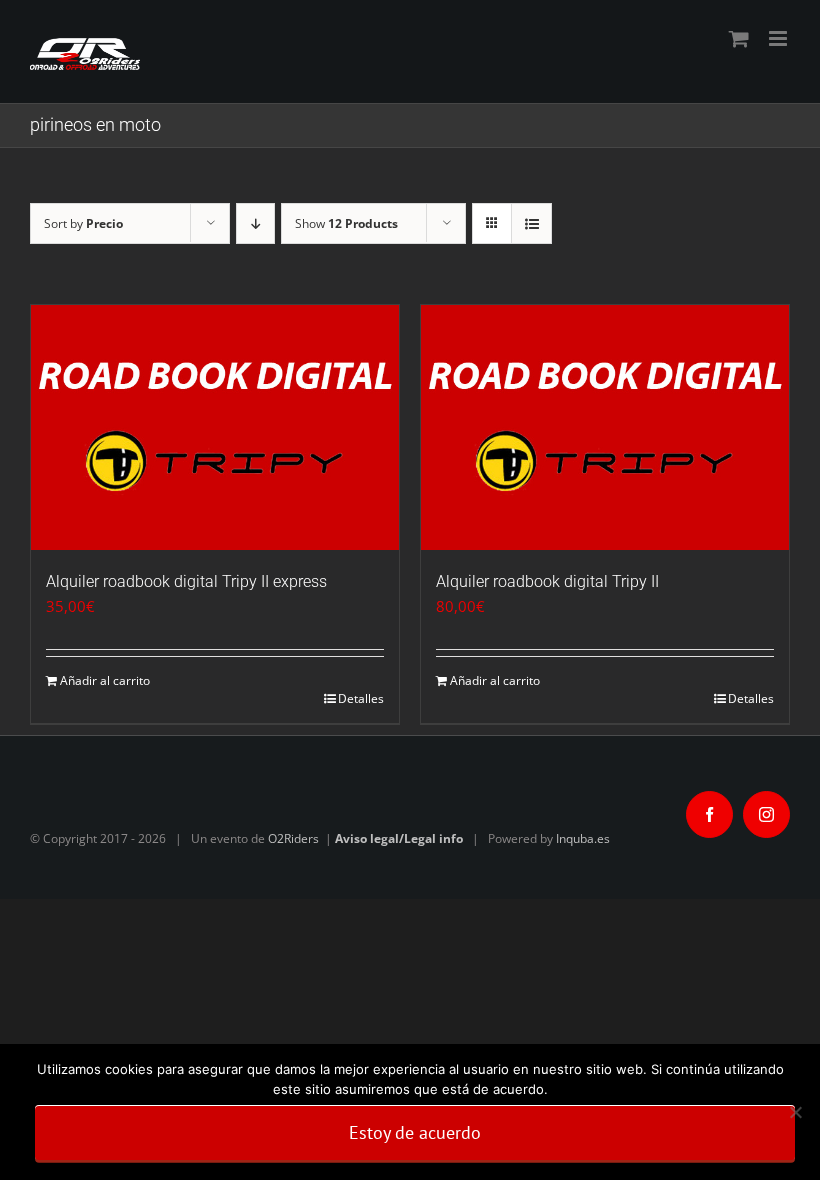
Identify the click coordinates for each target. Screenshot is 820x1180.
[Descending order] (255, 223)
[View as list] (531, 223)
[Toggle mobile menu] (779, 38)
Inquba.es (583, 838)
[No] (795, 1112)
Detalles (361, 698)
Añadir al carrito (105, 680)
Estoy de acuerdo (415, 1132)
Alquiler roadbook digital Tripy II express (186, 581)
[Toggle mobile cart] (739, 38)
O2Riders (293, 838)
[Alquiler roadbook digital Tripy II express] (215, 427)
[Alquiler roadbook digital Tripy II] (605, 427)
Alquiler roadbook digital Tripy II (547, 581)
